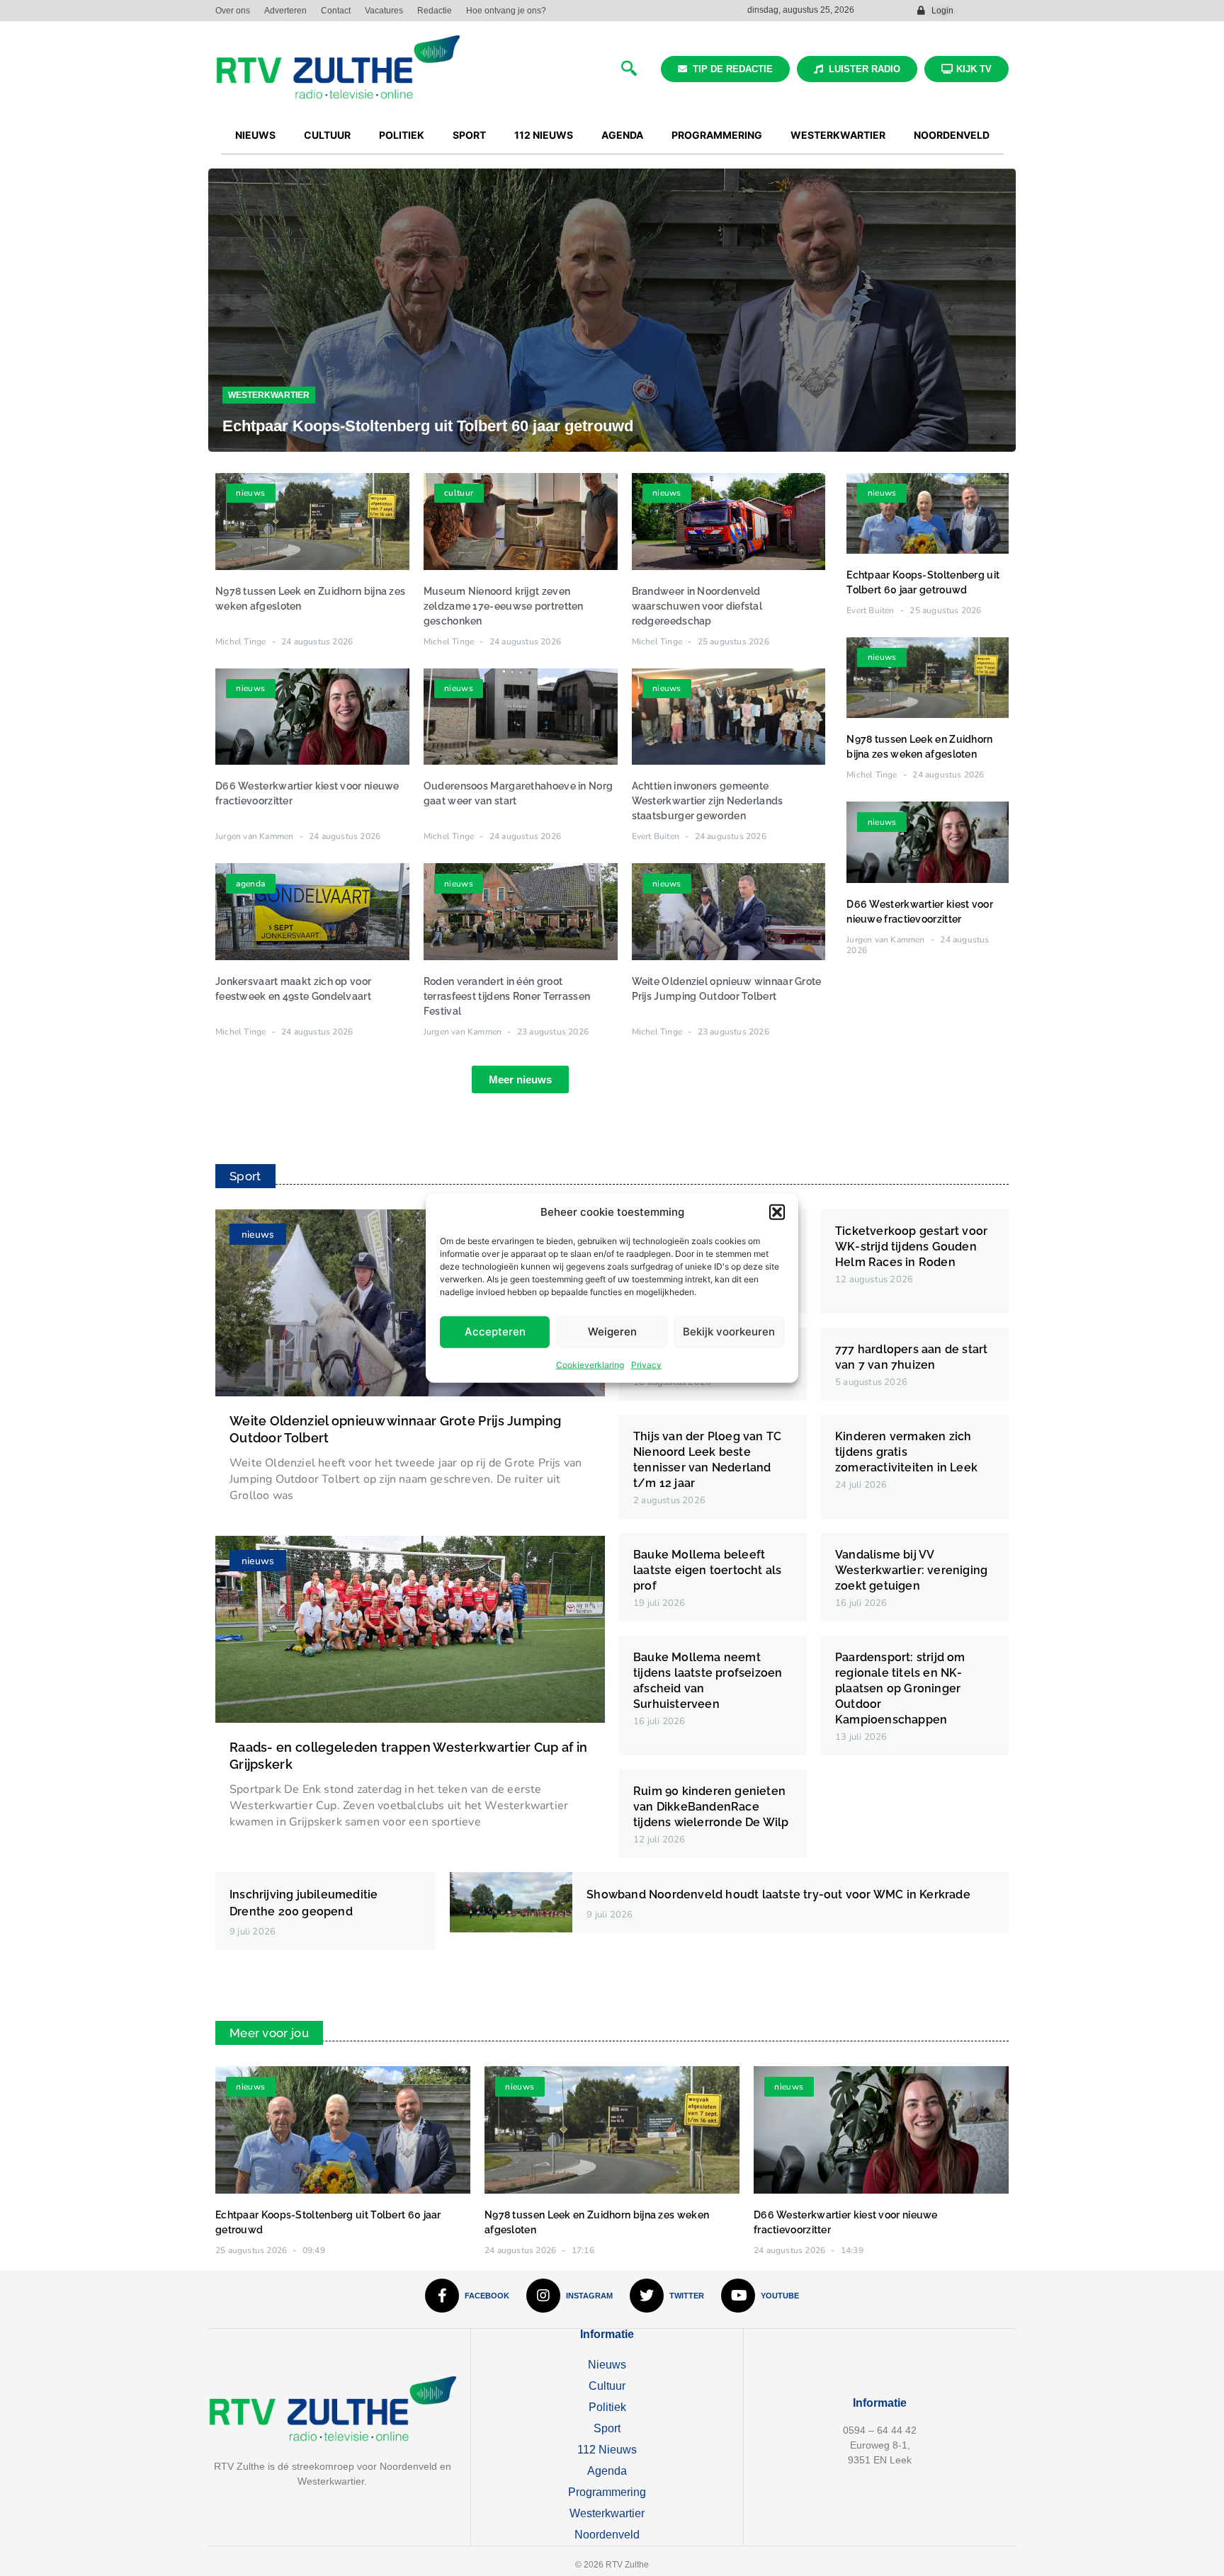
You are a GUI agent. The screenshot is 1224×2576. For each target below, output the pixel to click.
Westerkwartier (269, 395)
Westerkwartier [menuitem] (838, 135)
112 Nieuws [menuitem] (544, 135)
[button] (777, 1212)
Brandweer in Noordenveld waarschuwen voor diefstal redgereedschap (697, 606)
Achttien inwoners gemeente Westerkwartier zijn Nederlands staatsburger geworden (708, 801)
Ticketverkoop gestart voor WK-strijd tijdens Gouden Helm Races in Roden (911, 1247)
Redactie (435, 11)
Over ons (233, 11)
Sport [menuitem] (469, 135)
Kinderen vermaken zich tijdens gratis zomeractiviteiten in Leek (906, 1452)
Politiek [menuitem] (402, 135)
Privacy (646, 1364)
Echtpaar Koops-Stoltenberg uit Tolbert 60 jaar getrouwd (428, 426)
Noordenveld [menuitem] (952, 135)
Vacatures (384, 11)
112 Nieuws (607, 2450)
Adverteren (285, 11)
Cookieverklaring (590, 1364)
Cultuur (607, 2386)
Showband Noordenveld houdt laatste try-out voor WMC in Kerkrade (778, 1894)
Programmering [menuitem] (717, 135)
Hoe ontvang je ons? (506, 11)
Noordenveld (607, 2535)
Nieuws (607, 2365)
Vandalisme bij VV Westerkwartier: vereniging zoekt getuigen (911, 1570)
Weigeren (612, 1332)
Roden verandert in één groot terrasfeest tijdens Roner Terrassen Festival (507, 996)
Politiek (607, 2407)
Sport (607, 2428)
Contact (336, 11)
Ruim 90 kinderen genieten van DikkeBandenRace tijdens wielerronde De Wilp (711, 1807)
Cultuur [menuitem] (327, 135)
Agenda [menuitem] (622, 135)
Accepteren (495, 1332)
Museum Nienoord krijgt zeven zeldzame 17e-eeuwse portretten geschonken (504, 606)
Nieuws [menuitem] (255, 135)
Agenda (607, 2471)
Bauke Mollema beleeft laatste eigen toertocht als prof (707, 1570)
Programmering (607, 2492)
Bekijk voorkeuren (729, 1332)
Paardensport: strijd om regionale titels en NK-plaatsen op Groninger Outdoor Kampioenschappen (900, 1688)
